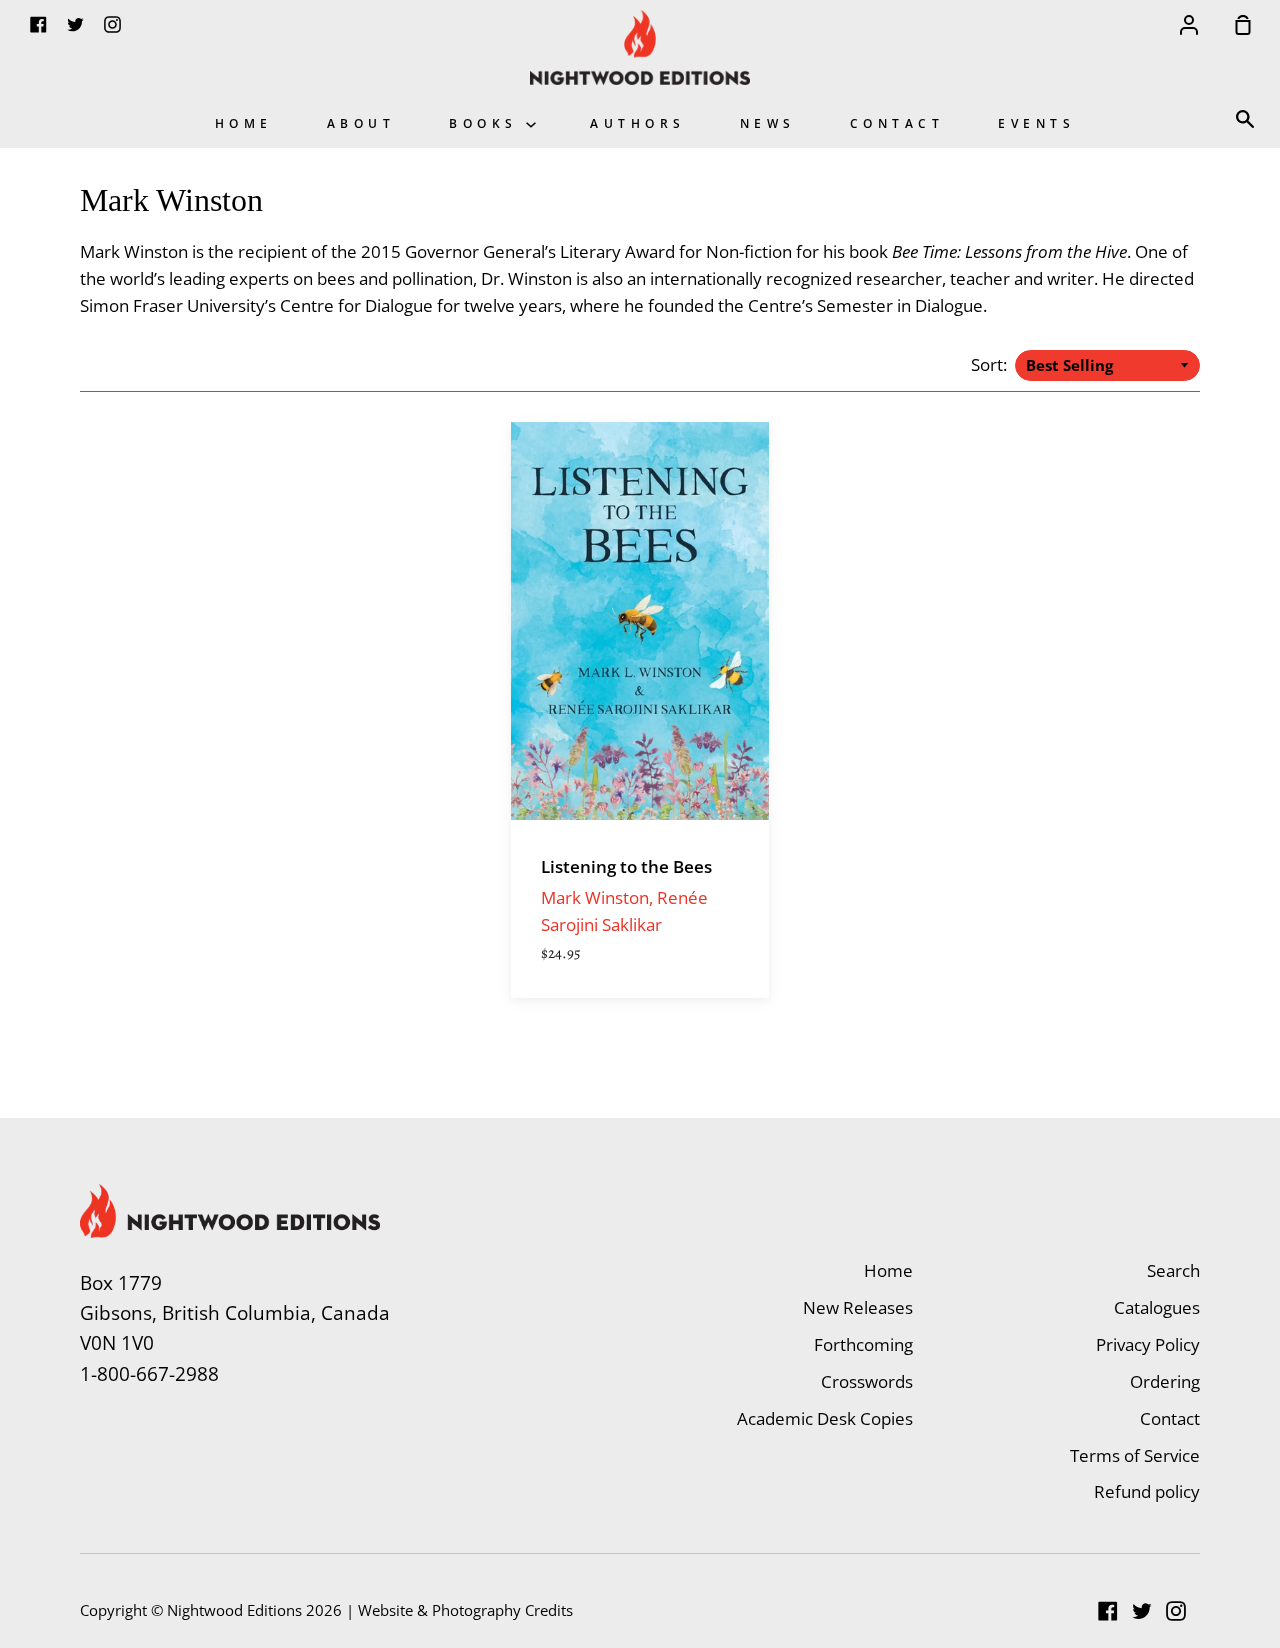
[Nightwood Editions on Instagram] (1176, 1611)
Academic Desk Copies (825, 1418)
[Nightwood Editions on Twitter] (1142, 1611)
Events (1036, 123)
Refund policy (1147, 1491)
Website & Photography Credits (465, 1610)
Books (487, 123)
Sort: (991, 364)
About (361, 123)
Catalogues (1157, 1307)
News (768, 123)
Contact (897, 123)
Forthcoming (863, 1344)
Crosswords (867, 1381)
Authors (638, 123)
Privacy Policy (1148, 1344)
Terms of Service (1135, 1455)
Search (1173, 1270)
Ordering (1165, 1381)
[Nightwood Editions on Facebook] (1108, 1611)
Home (244, 123)
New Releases (858, 1307)
